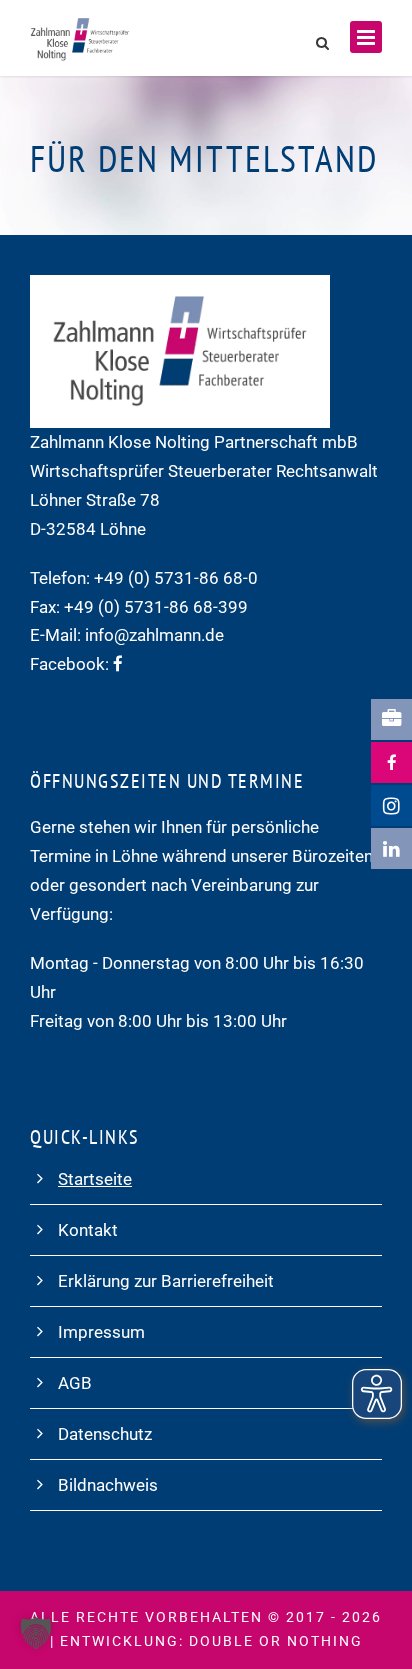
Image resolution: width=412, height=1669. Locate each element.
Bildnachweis (108, 1485)
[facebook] (118, 664)
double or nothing (276, 1641)
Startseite (95, 1179)
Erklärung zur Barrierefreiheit (166, 1281)
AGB (75, 1383)
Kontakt (88, 1230)
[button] (36, 1633)
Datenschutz (105, 1434)
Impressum (101, 1332)
